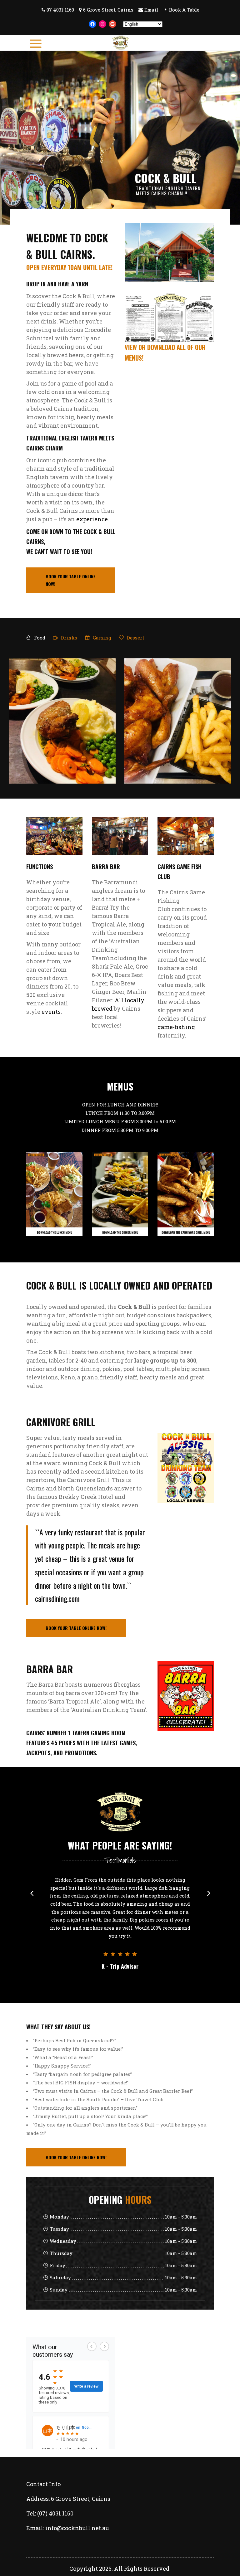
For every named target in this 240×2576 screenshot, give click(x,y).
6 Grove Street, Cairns (108, 10)
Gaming (101, 638)
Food (39, 638)
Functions (40, 867)
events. (52, 1012)
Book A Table (184, 10)
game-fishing (176, 1027)
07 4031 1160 (60, 10)
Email (152, 10)
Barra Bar (106, 867)
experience (92, 519)
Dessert (135, 638)
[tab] (36, 638)
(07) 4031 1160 (55, 2481)
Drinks (68, 638)
